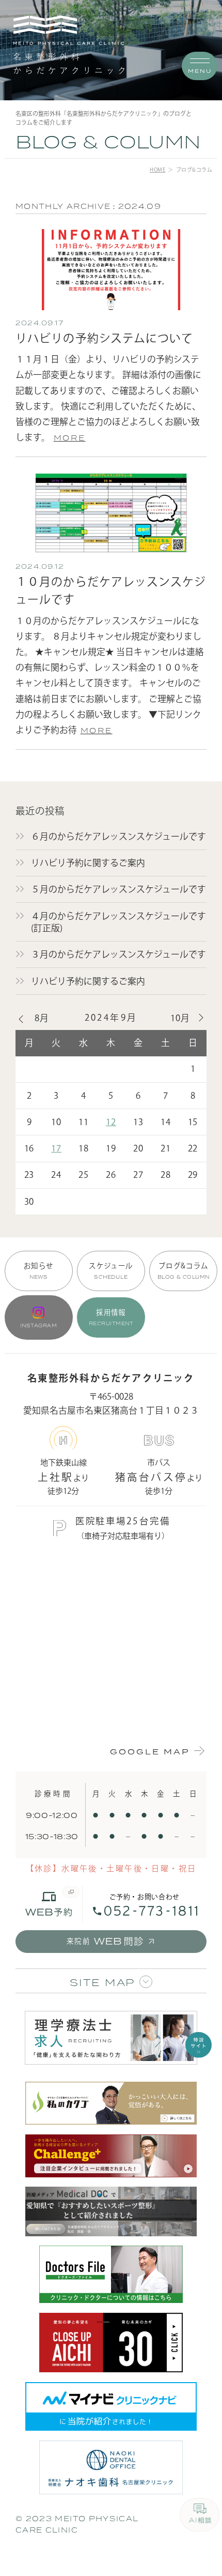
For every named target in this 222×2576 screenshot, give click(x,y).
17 (56, 1148)
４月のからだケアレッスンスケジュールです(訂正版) (118, 922)
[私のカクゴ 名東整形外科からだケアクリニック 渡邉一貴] (111, 2103)
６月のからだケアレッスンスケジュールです (118, 836)
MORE (70, 438)
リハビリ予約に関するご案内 (88, 863)
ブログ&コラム (184, 1271)
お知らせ (38, 1271)
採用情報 (111, 1317)
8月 (42, 1018)
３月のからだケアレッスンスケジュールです (118, 954)
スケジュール (111, 1271)
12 (111, 1122)
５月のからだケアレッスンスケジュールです (118, 889)
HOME (157, 170)
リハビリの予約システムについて (104, 338)
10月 (180, 1018)
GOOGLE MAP (150, 1752)
